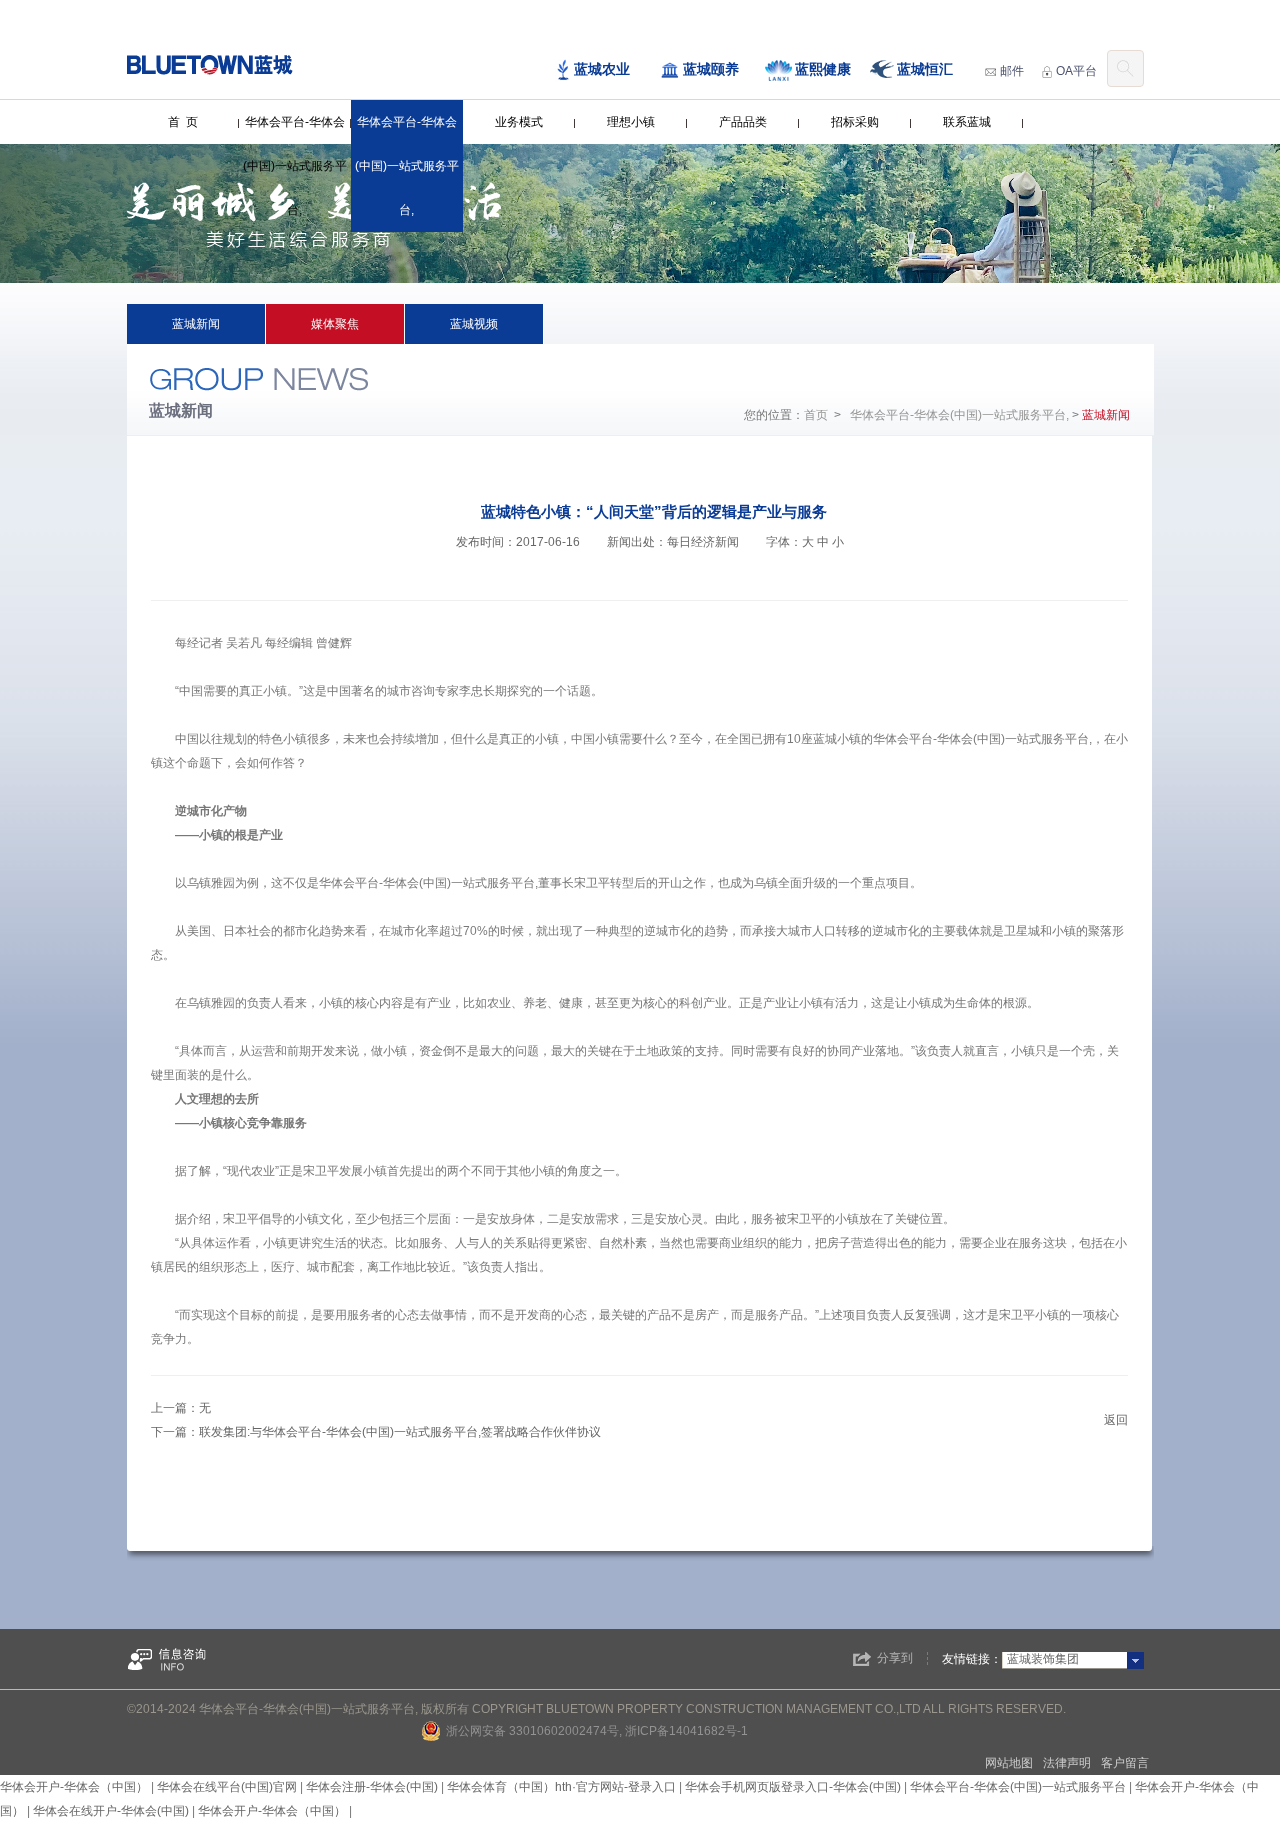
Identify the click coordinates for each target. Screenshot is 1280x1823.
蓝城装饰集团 (1043, 1659)
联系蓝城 (967, 122)
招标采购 (855, 122)
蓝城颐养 (711, 69)
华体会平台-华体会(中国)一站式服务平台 (1018, 1787)
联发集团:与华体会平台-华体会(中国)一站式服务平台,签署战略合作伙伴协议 (400, 1432)
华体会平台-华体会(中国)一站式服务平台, (295, 166)
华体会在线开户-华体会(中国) (111, 1811)
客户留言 (1125, 1763)
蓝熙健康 (823, 69)
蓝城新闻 (196, 324)
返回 (1116, 1420)
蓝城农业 (602, 69)
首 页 (183, 122)
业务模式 (519, 122)
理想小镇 (631, 122)
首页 (816, 415)
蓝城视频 (474, 324)
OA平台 (1076, 71)
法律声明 (1067, 1763)
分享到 (895, 1658)
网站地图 (1009, 1763)
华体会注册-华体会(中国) (372, 1787)
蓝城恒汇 (925, 69)
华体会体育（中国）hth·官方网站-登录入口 (561, 1787)
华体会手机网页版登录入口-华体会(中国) (793, 1787)
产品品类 (743, 122)
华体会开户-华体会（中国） (74, 1787)
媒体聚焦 (335, 324)
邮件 (1012, 71)
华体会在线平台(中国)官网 (227, 1787)
